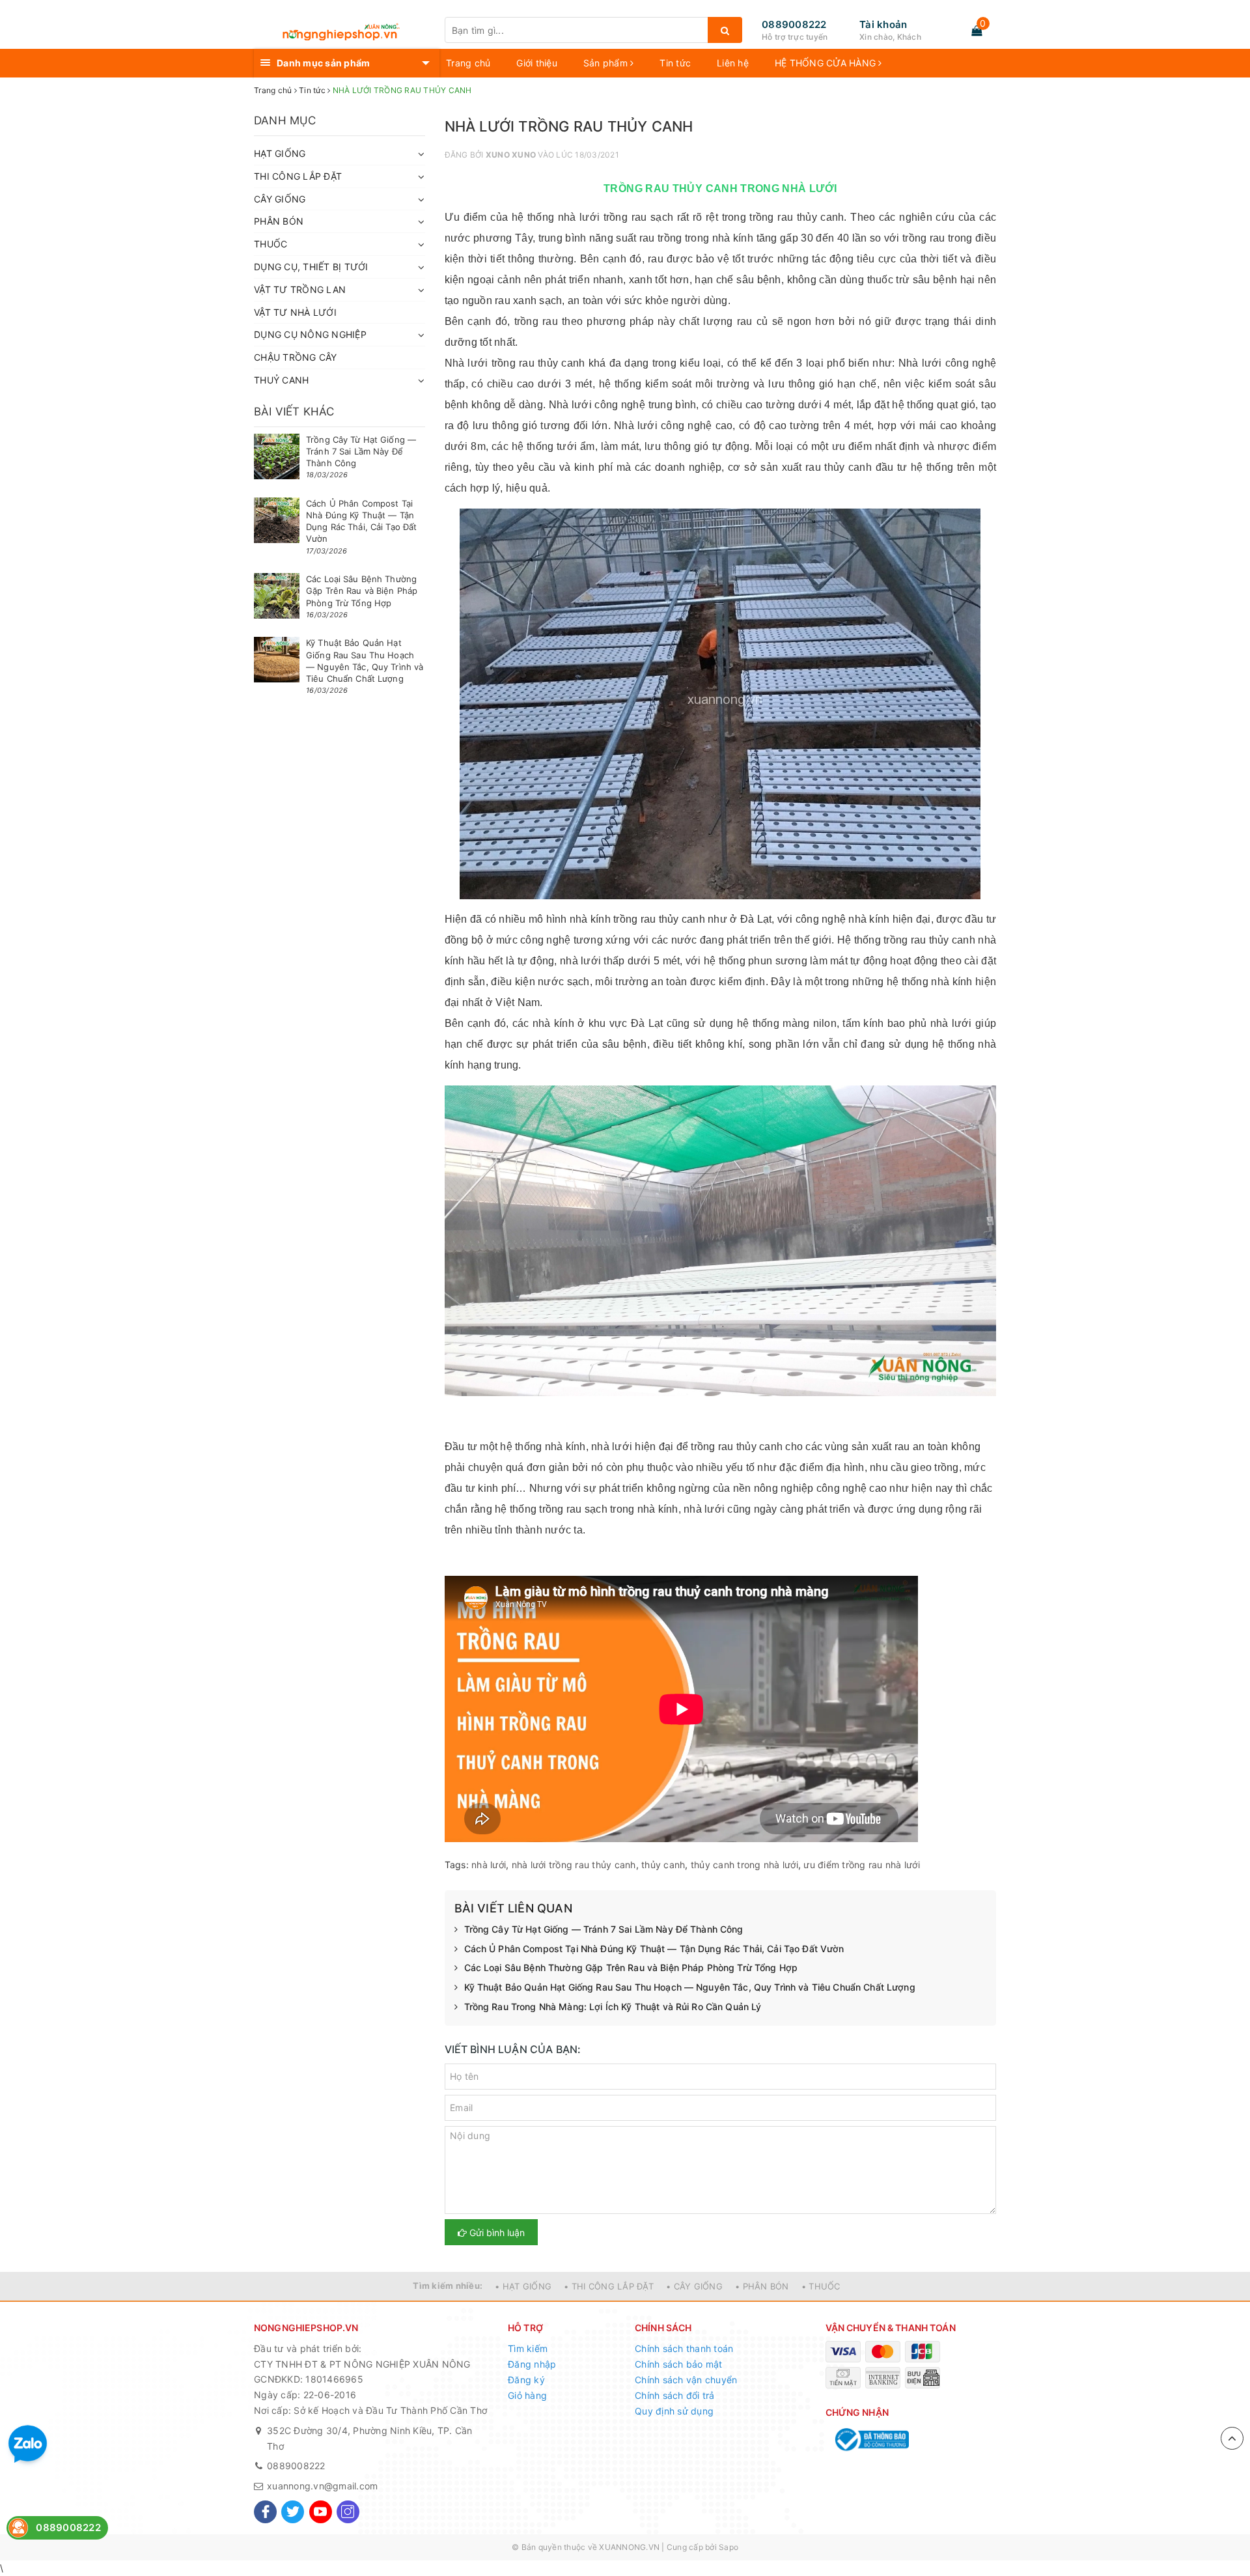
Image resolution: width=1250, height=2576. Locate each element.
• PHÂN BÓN (762, 2286)
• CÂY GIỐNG (694, 2286)
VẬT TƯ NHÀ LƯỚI (295, 312)
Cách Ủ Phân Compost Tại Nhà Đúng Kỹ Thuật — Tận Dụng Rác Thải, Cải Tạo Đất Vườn (654, 1949)
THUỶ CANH (281, 380)
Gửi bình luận (496, 2233)
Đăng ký (526, 2380)
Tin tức (675, 63)
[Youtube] (321, 2512)
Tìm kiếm (528, 2348)
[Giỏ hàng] (977, 31)
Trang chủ (468, 63)
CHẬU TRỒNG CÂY (296, 357)
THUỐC (271, 244)
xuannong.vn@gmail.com (322, 2486)
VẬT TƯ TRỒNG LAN (300, 289)
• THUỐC (821, 2286)
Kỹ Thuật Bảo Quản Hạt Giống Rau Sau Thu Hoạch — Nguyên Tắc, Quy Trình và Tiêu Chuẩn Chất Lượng (690, 1987)
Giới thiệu (537, 63)
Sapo (729, 2547)
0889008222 (794, 24)
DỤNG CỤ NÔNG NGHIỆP (310, 334)
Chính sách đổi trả (675, 2395)
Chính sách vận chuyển (686, 2380)
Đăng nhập (532, 2364)
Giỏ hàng (527, 2395)
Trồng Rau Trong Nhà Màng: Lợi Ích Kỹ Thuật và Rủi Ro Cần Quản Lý (613, 2007)
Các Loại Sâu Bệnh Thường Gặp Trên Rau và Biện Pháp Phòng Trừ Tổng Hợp (631, 1967)
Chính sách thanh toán (684, 2348)
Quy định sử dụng (674, 2411)
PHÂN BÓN (279, 221)
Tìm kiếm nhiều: (448, 2286)
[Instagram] (348, 2512)
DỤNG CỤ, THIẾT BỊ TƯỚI (311, 267)
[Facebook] (265, 2512)
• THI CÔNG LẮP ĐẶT (609, 2286)
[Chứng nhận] (871, 2440)
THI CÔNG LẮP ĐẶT (298, 176)
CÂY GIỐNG (280, 199)
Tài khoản (883, 24)
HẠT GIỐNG (280, 153)
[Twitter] (293, 2512)
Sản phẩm (607, 63)
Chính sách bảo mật (679, 2364)
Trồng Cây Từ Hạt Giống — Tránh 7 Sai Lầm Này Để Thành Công (604, 1929)
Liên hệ (733, 63)
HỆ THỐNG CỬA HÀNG (827, 63)
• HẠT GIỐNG (523, 2286)
